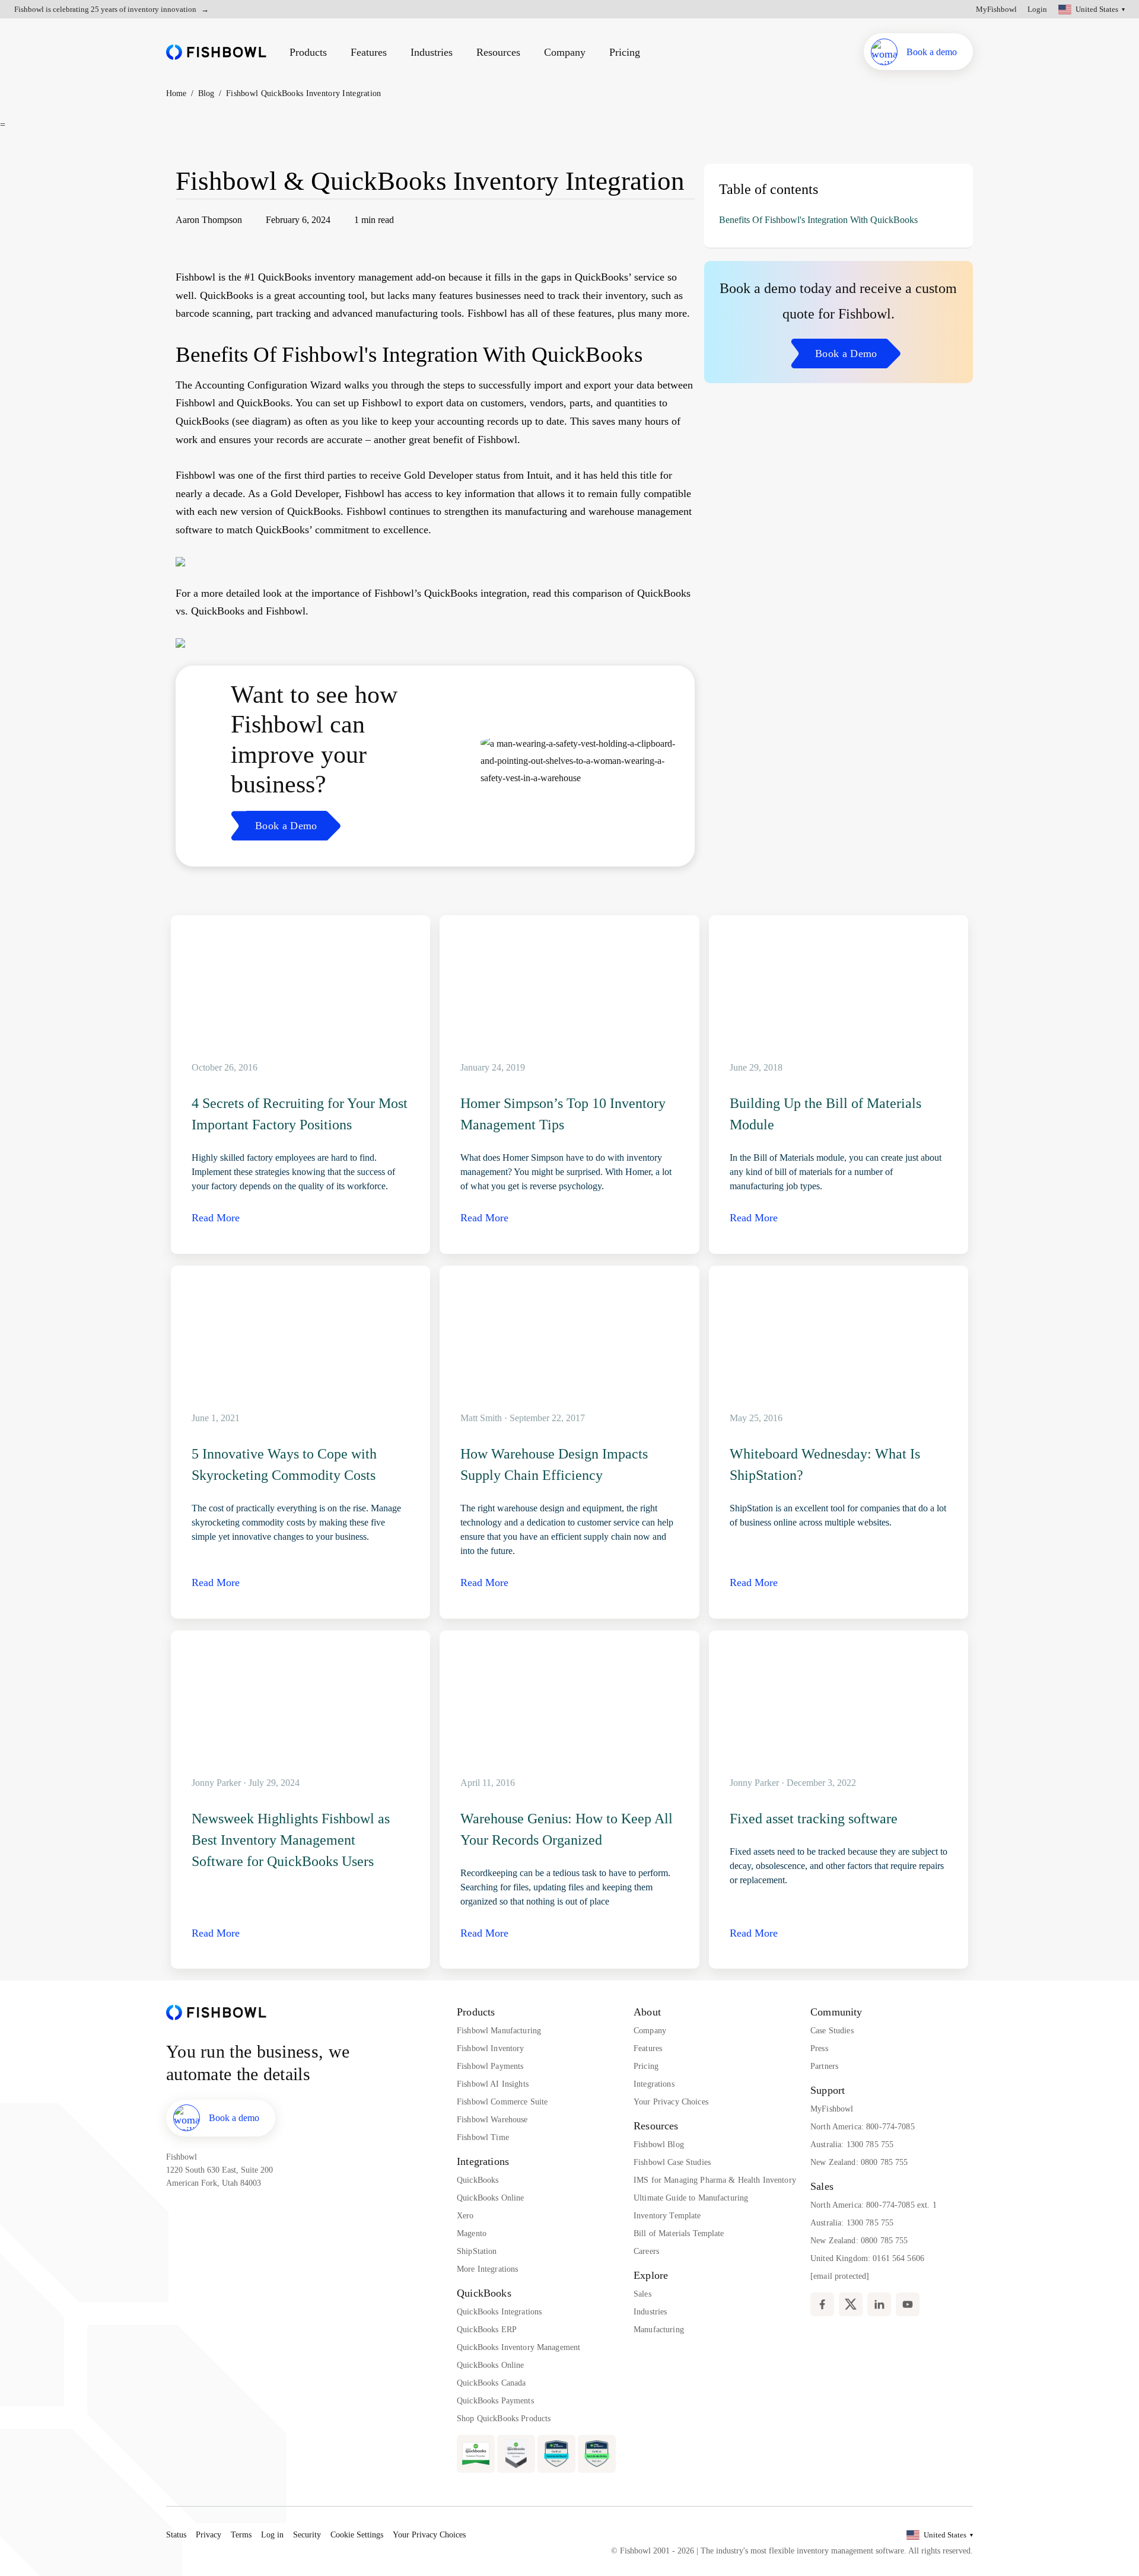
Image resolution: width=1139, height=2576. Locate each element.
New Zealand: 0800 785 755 (859, 2162)
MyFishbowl (996, 9)
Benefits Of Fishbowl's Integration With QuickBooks (818, 220)
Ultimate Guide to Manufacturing (691, 2198)
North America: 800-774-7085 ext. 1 (874, 2205)
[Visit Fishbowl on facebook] (822, 2304)
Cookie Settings (357, 2535)
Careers (646, 2251)
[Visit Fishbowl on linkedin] (879, 2304)
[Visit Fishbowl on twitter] (851, 2304)
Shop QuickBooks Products (504, 2419)
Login (1037, 9)
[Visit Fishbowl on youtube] (908, 2304)
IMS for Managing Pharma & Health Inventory (715, 2180)
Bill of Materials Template (679, 2233)
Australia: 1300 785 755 (852, 2144)
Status (176, 2535)
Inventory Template (667, 2216)
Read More (216, 1218)
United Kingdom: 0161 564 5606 (867, 2258)
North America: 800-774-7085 (863, 2127)
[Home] (216, 52)
